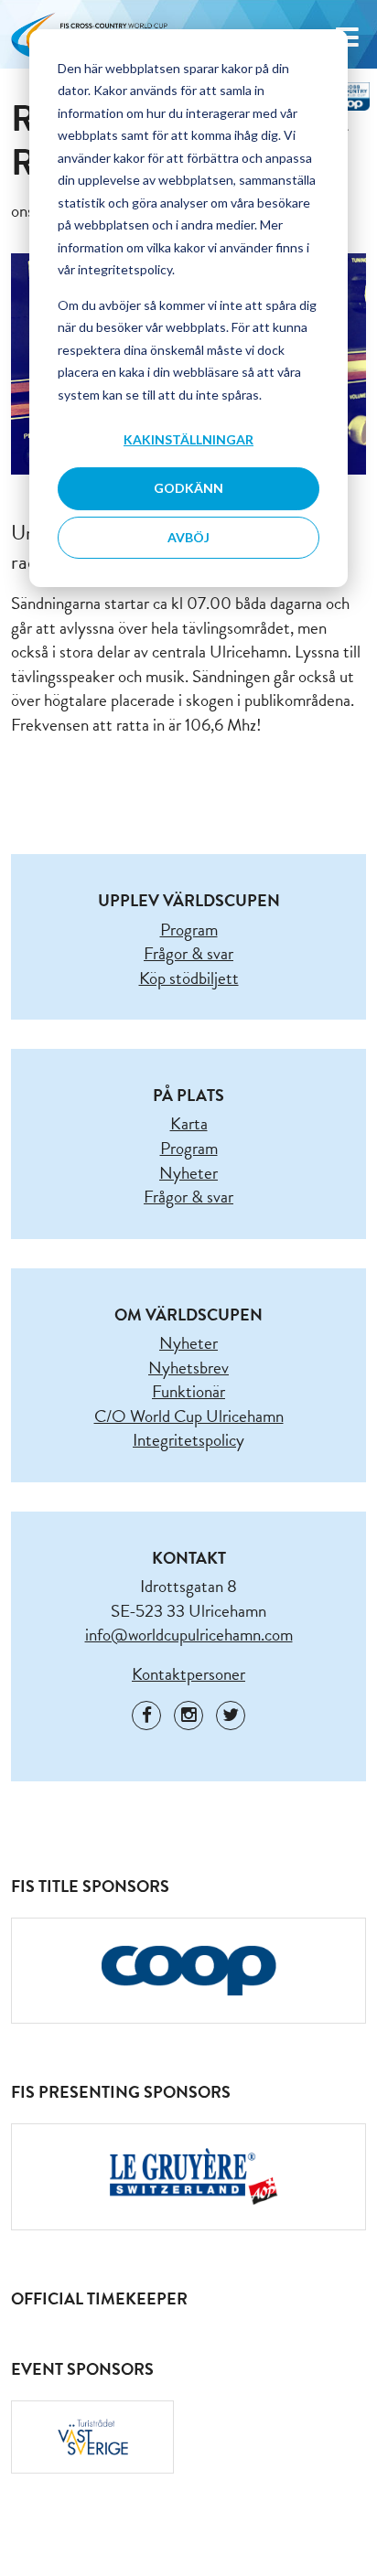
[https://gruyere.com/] (188, 2176)
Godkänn (188, 488)
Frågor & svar (188, 953)
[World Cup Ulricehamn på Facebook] (146, 1716)
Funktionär (188, 1391)
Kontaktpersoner (188, 1674)
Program (189, 930)
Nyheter (188, 1173)
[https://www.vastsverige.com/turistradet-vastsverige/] (92, 2437)
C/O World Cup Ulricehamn (189, 1416)
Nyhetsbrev (188, 1368)
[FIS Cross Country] (348, 94)
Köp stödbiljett (189, 978)
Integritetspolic (184, 1440)
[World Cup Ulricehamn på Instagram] (188, 1716)
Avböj (188, 537)
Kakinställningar (188, 439)
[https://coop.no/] (188, 1971)
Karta (189, 1123)
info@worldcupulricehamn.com (189, 1635)
